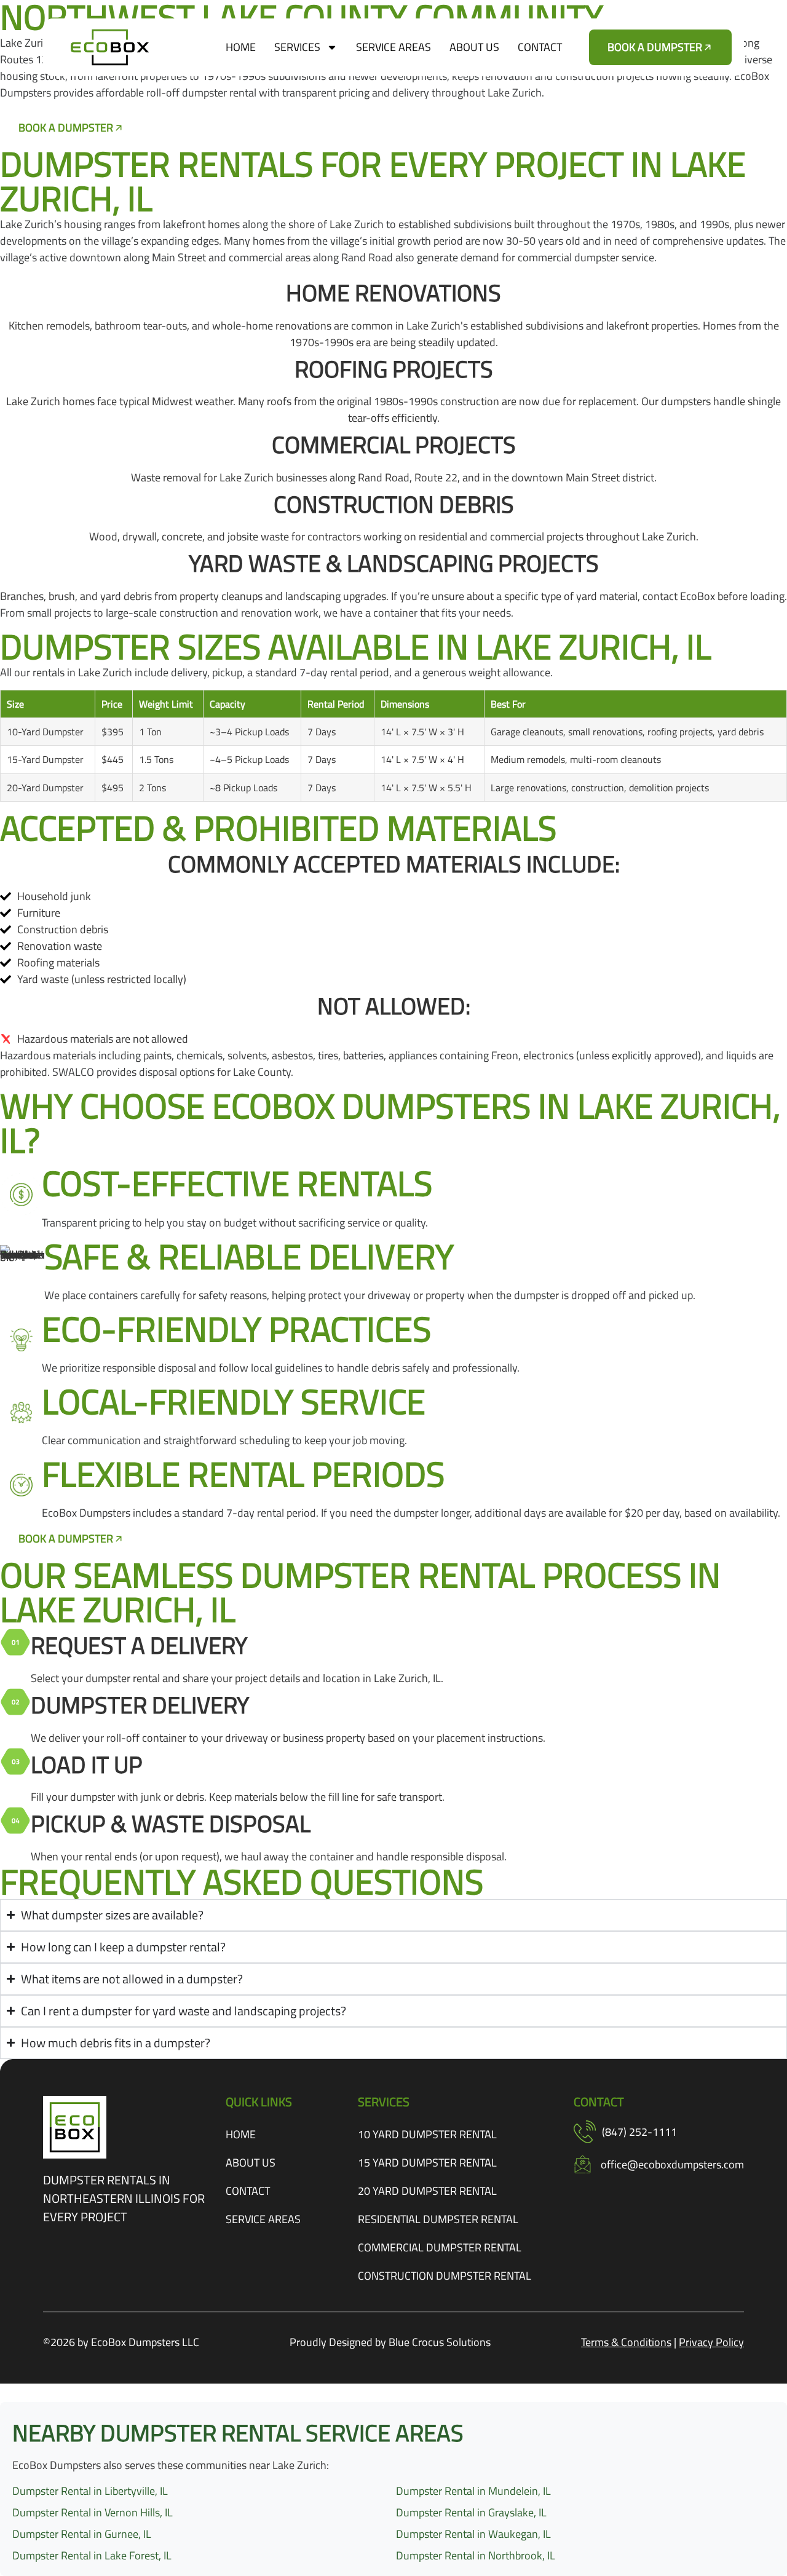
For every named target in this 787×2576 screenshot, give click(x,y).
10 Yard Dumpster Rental (427, 2134)
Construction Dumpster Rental (445, 2276)
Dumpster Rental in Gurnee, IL (82, 2534)
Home (241, 47)
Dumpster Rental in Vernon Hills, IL (93, 2512)
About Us (474, 47)
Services (297, 47)
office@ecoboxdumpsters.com (672, 2164)
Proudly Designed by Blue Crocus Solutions (390, 2342)
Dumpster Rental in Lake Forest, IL (92, 2555)
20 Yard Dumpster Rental (427, 2191)
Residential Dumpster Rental (438, 2219)
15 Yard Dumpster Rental (427, 2163)
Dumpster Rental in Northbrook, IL (476, 2555)
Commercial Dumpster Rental (440, 2247)
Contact (540, 47)
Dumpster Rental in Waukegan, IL (473, 2534)
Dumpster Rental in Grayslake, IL (471, 2512)
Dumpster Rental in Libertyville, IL (90, 2491)
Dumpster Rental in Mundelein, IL (473, 2491)
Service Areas (393, 47)
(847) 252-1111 (639, 2132)
